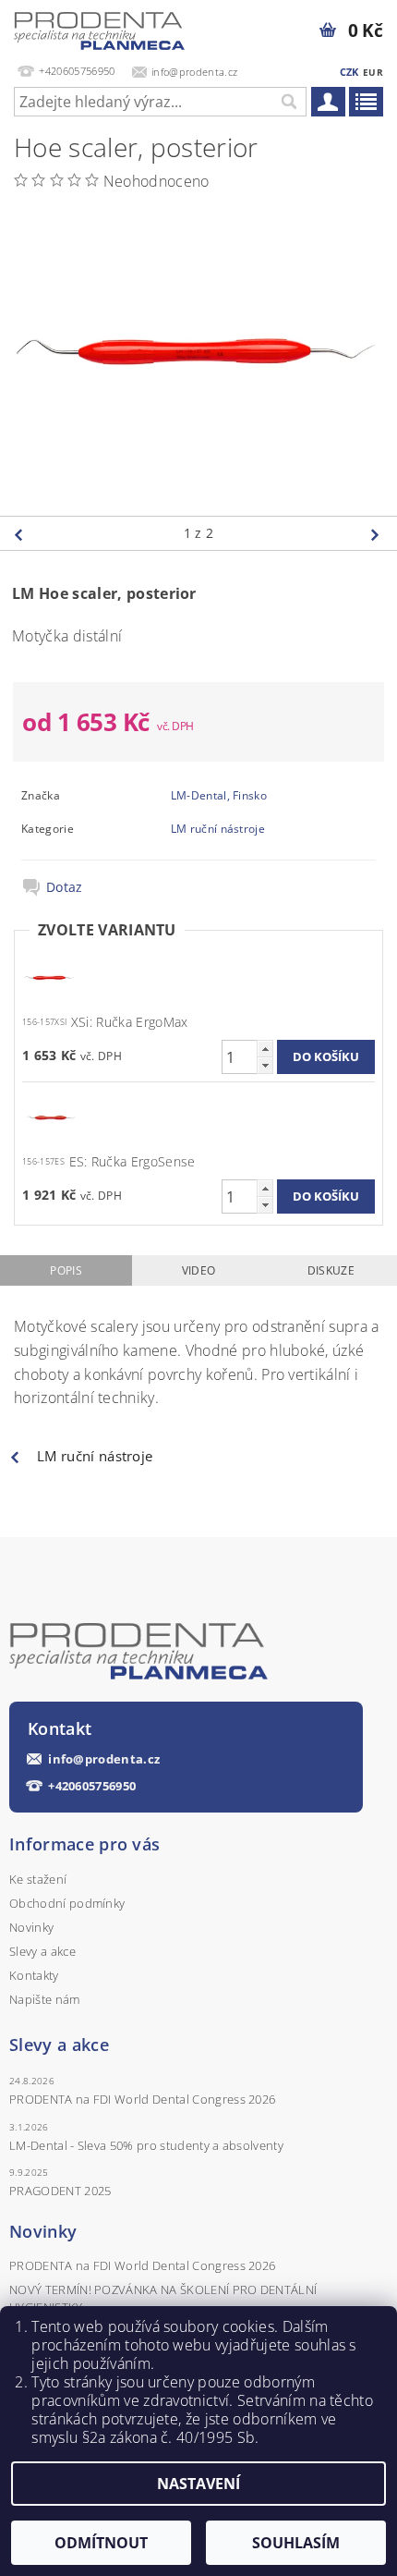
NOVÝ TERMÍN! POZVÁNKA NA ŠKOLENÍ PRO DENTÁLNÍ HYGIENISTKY (163, 2298)
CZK (349, 72)
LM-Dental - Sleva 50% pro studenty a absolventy (146, 2145)
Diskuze (331, 1270)
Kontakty (34, 1975)
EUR (373, 72)
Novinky (31, 1927)
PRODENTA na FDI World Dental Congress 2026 (142, 2099)
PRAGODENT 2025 (60, 2191)
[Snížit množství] (265, 1065)
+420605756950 (92, 1786)
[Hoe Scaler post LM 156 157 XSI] (50, 977)
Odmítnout (101, 2543)
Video (199, 1270)
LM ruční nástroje (218, 829)
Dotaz (65, 887)
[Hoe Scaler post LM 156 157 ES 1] (50, 1116)
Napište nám (45, 1999)
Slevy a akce (42, 1951)
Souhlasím (296, 2543)
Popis (66, 1270)
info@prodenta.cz (104, 1759)
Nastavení (198, 2484)
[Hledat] (288, 102)
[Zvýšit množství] (265, 1049)
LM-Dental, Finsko (219, 795)
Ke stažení (38, 1879)
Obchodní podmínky (67, 1903)
